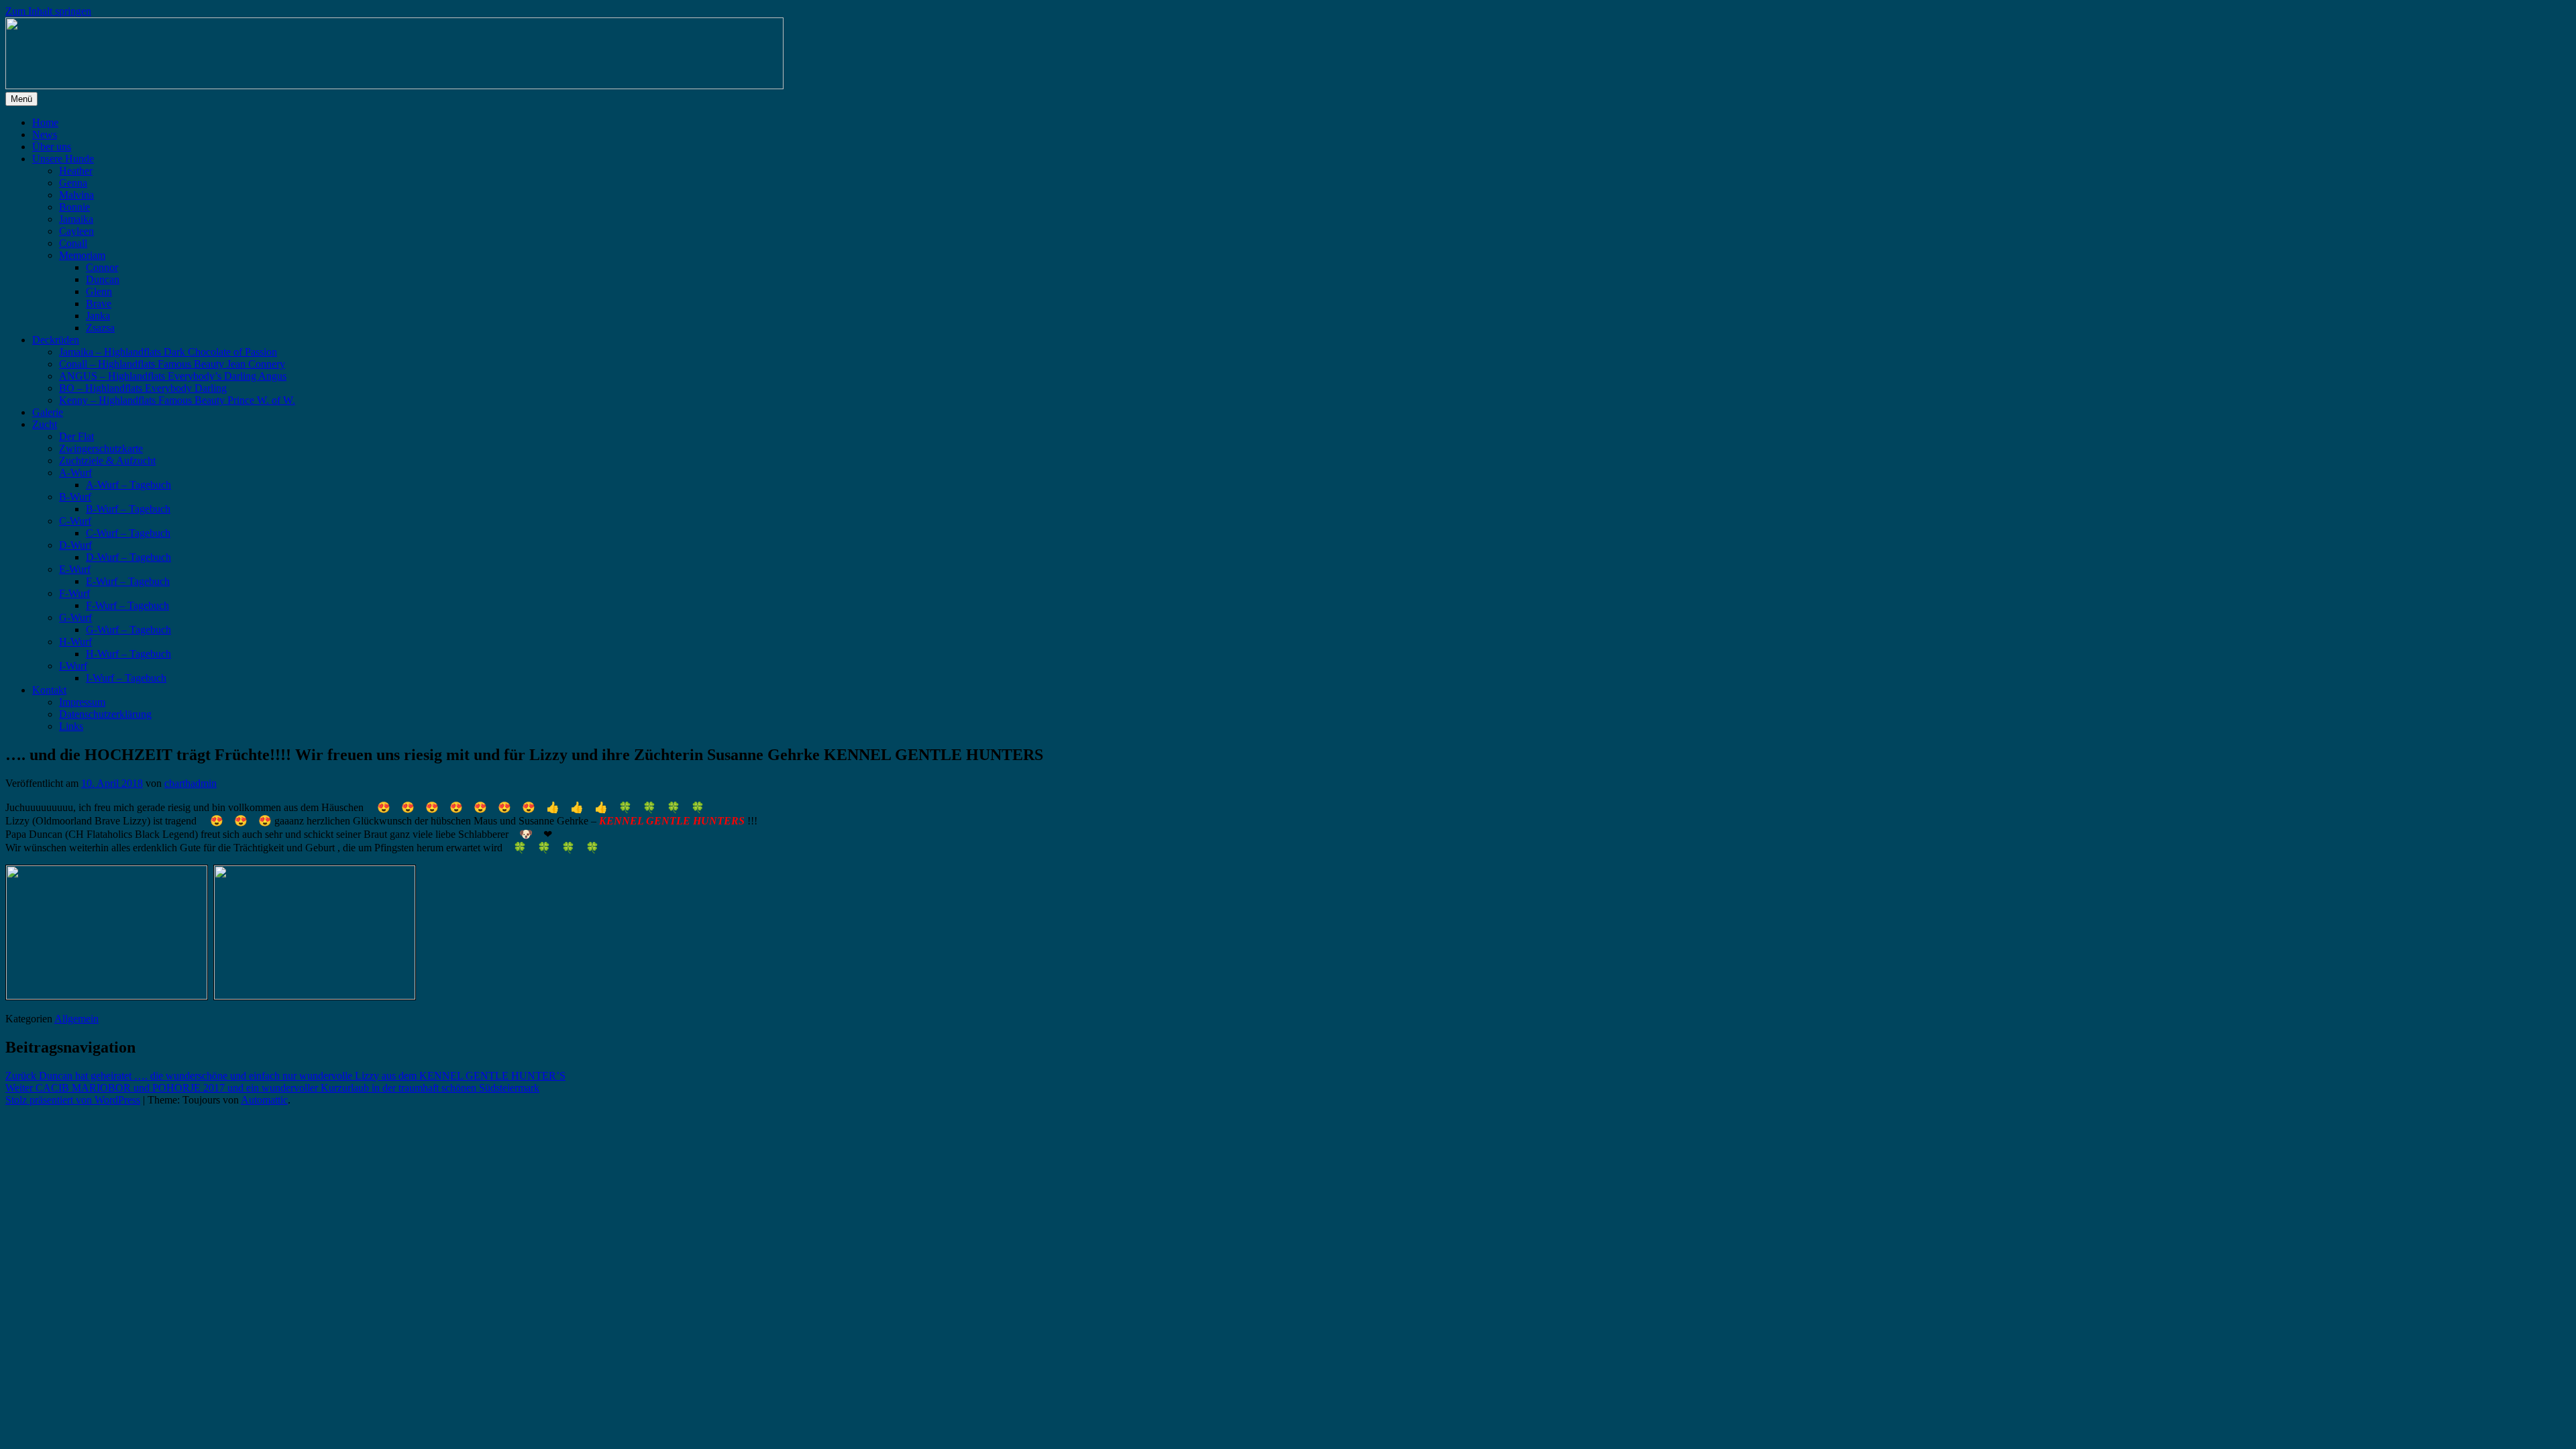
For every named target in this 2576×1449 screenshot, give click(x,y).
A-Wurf (75, 473)
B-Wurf (75, 497)
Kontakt (49, 690)
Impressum (82, 702)
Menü (21, 99)
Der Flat (76, 436)
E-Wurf (75, 569)
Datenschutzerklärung (105, 714)
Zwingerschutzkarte (101, 448)
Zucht (45, 424)
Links (71, 726)
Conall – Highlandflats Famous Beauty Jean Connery (172, 364)
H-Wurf (75, 642)
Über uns (52, 147)
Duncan (103, 279)
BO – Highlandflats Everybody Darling (143, 388)
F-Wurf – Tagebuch (127, 605)
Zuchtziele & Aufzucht (107, 461)
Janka (98, 316)
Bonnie (74, 207)
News (45, 135)
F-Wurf (74, 593)
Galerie (48, 412)
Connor (102, 267)
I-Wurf (73, 666)
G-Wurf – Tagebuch (128, 630)
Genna (73, 183)
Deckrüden (56, 340)
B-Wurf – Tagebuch (128, 509)
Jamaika (76, 219)
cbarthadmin (191, 783)
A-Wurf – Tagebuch (128, 485)
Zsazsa (100, 328)
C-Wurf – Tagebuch (128, 533)
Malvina (76, 195)
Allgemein (76, 1019)
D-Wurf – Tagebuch (128, 557)
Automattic (264, 1100)
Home (45, 122)
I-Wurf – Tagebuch (126, 678)
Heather (76, 171)
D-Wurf (75, 545)
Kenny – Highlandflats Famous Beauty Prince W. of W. (177, 400)
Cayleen (76, 231)
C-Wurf (75, 521)
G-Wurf (75, 618)
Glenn (99, 291)
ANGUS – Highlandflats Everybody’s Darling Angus (173, 376)
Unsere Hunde (63, 159)
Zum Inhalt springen (48, 11)
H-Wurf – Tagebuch (128, 654)
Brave (99, 304)
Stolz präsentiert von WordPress (73, 1100)
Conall (73, 243)
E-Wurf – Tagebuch (128, 581)
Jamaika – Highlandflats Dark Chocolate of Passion (168, 352)
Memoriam (82, 255)
